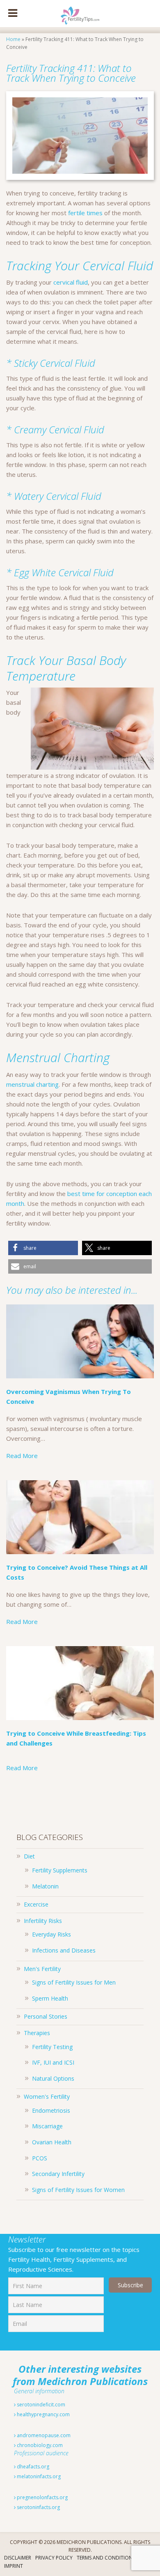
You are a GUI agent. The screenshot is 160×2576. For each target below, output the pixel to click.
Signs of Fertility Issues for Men (74, 1982)
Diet (29, 1856)
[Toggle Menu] (13, 14)
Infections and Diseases (64, 1950)
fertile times (85, 213)
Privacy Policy (54, 2558)
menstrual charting (32, 1084)
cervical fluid (71, 282)
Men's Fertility (42, 1969)
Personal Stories (46, 2016)
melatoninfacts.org (38, 2476)
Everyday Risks (51, 1934)
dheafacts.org (32, 2467)
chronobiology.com (39, 2445)
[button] (43, 1248)
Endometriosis (51, 2110)
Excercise (36, 1904)
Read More (22, 1456)
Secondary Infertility (58, 2174)
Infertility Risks (43, 1921)
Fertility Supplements (60, 1870)
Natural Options (53, 2078)
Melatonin (45, 1886)
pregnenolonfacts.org (42, 2497)
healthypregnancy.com (43, 2414)
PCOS (40, 2158)
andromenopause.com (43, 2435)
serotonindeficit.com (40, 2405)
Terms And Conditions (106, 2558)
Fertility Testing (52, 2047)
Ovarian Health (52, 2142)
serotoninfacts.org (38, 2507)
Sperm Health (50, 1998)
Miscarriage (47, 2126)
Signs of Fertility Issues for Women (78, 2190)
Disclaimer (18, 2558)
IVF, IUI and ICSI (53, 2062)
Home (13, 39)
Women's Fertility (47, 2096)
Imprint (14, 2566)
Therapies (37, 2033)
